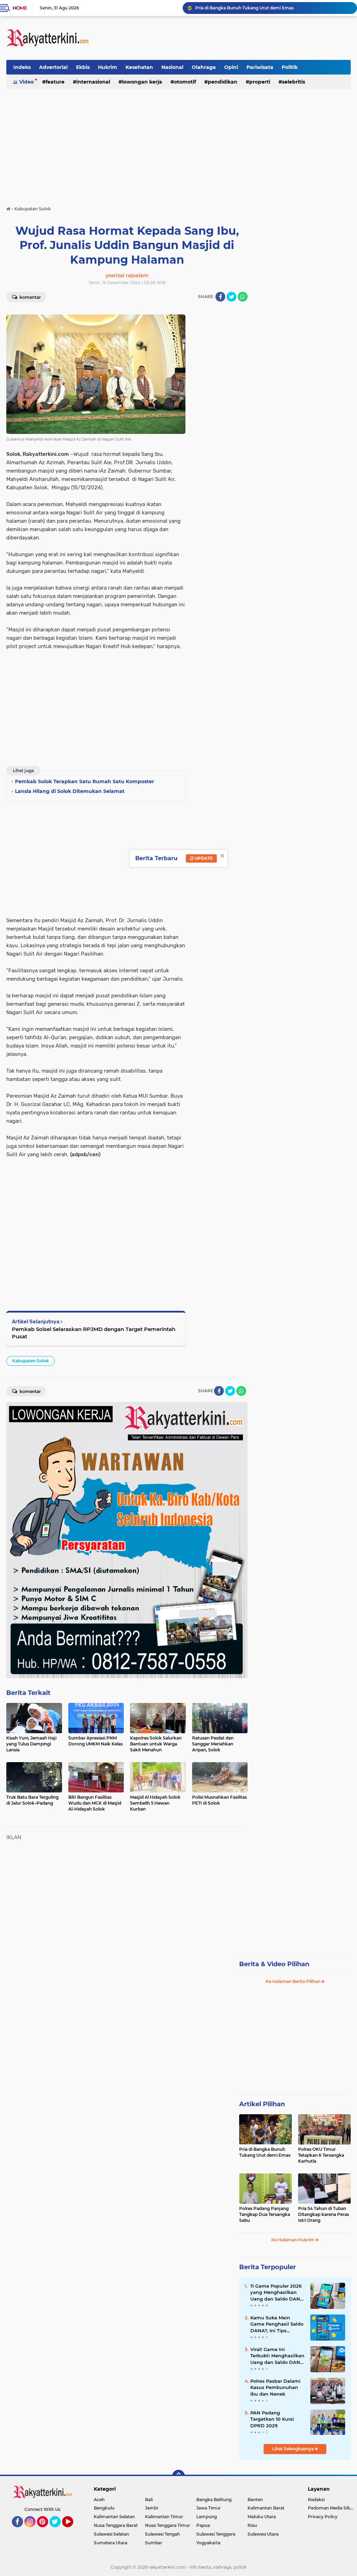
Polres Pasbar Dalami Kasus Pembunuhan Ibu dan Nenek (275, 2387)
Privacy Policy (323, 2517)
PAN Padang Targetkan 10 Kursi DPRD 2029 (272, 2419)
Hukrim (108, 67)
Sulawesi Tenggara (216, 2534)
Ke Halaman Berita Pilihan (294, 1981)
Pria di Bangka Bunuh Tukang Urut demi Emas (265, 2152)
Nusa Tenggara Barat (116, 2525)
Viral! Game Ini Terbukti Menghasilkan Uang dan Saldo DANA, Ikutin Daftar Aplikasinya (278, 2356)
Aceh (99, 2500)
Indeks (22, 67)
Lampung (207, 2517)
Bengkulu (104, 2508)
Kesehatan (139, 67)
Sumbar (154, 2543)
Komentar (30, 297)
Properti (260, 82)
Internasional (93, 82)
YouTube (72, 2530)
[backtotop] (178, 2476)
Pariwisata (260, 67)
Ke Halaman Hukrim (293, 2240)
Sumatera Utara (111, 2543)
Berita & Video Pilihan (274, 1964)
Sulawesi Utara (263, 2534)
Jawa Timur (208, 2508)
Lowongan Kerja (142, 82)
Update (203, 858)
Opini (231, 67)
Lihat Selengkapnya (294, 2449)
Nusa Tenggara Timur (168, 2525)
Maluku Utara (262, 2517)
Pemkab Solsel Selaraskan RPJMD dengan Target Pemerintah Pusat (94, 1333)
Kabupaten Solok (31, 1361)
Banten (255, 2500)
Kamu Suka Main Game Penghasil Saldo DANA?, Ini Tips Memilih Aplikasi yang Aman (277, 2324)
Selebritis (294, 82)
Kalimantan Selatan (114, 2517)
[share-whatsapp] (243, 297)
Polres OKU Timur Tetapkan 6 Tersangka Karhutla (321, 2155)
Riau (252, 2525)
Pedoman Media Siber (331, 2508)
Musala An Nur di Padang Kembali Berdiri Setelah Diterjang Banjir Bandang (273, 8)
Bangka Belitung (214, 2500)
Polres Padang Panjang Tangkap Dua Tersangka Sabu (265, 2214)
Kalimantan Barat (266, 2508)
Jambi (151, 2508)
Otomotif (185, 82)
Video (26, 82)
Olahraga (204, 67)
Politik (290, 67)
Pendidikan (223, 82)
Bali (149, 2500)
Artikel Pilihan (262, 2104)
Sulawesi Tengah (162, 2534)
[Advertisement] (224, 38)
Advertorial (53, 67)
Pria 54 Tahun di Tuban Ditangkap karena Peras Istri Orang (324, 2214)
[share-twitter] (231, 297)
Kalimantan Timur (164, 2517)
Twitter (58, 2530)
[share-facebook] (220, 297)
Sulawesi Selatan (111, 2534)
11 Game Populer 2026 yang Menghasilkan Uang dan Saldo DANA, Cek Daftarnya (278, 2293)
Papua (203, 2525)
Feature (55, 82)
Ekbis (83, 67)
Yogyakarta (208, 2543)
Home (20, 8)
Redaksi (316, 2500)
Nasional (172, 67)
